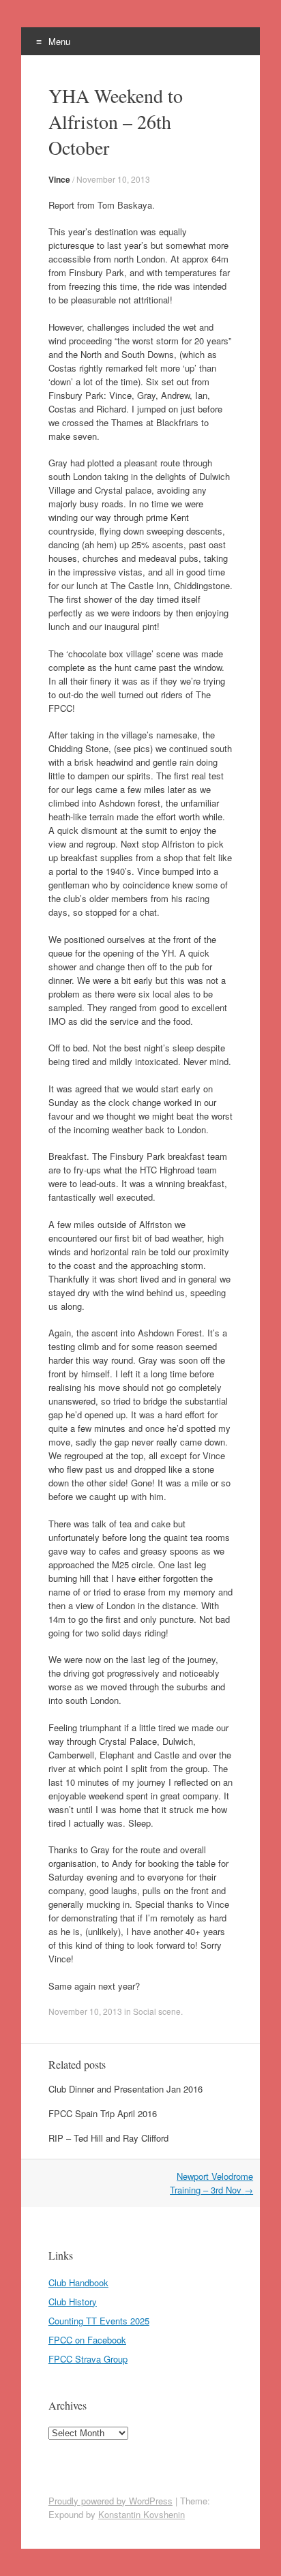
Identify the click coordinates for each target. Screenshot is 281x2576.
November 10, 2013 (113, 179)
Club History (73, 2302)
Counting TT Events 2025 (99, 2321)
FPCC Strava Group (88, 2359)
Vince (59, 179)
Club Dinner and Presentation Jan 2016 (125, 2089)
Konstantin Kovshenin (142, 2514)
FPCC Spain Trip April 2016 (103, 2113)
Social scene (157, 2011)
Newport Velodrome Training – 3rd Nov (211, 2183)
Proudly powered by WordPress (110, 2501)
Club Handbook (78, 2282)
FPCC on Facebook (87, 2340)
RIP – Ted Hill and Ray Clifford (108, 2138)
